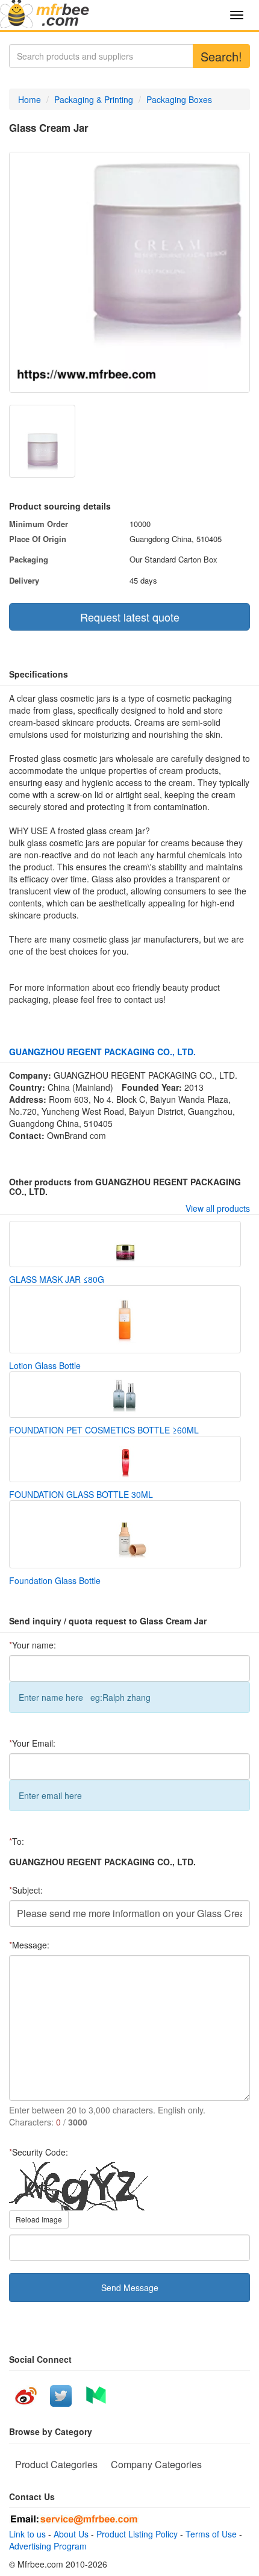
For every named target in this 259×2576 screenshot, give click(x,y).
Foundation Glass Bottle (55, 1580)
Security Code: (39, 2152)
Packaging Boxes (179, 99)
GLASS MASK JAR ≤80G (57, 1279)
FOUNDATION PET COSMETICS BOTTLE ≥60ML (104, 1430)
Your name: (33, 1645)
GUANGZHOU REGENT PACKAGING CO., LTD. (102, 1052)
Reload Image (39, 2219)
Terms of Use (211, 2534)
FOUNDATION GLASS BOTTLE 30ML (81, 1494)
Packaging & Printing (94, 99)
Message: (29, 1945)
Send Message (130, 2288)
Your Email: (32, 1743)
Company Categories (156, 2464)
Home (30, 99)
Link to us (27, 2534)
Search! (221, 56)
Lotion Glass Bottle (45, 1365)
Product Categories (56, 2464)
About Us (71, 2534)
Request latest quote (130, 617)
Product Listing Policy (137, 2534)
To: (17, 1841)
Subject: (26, 1890)
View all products (218, 1208)
